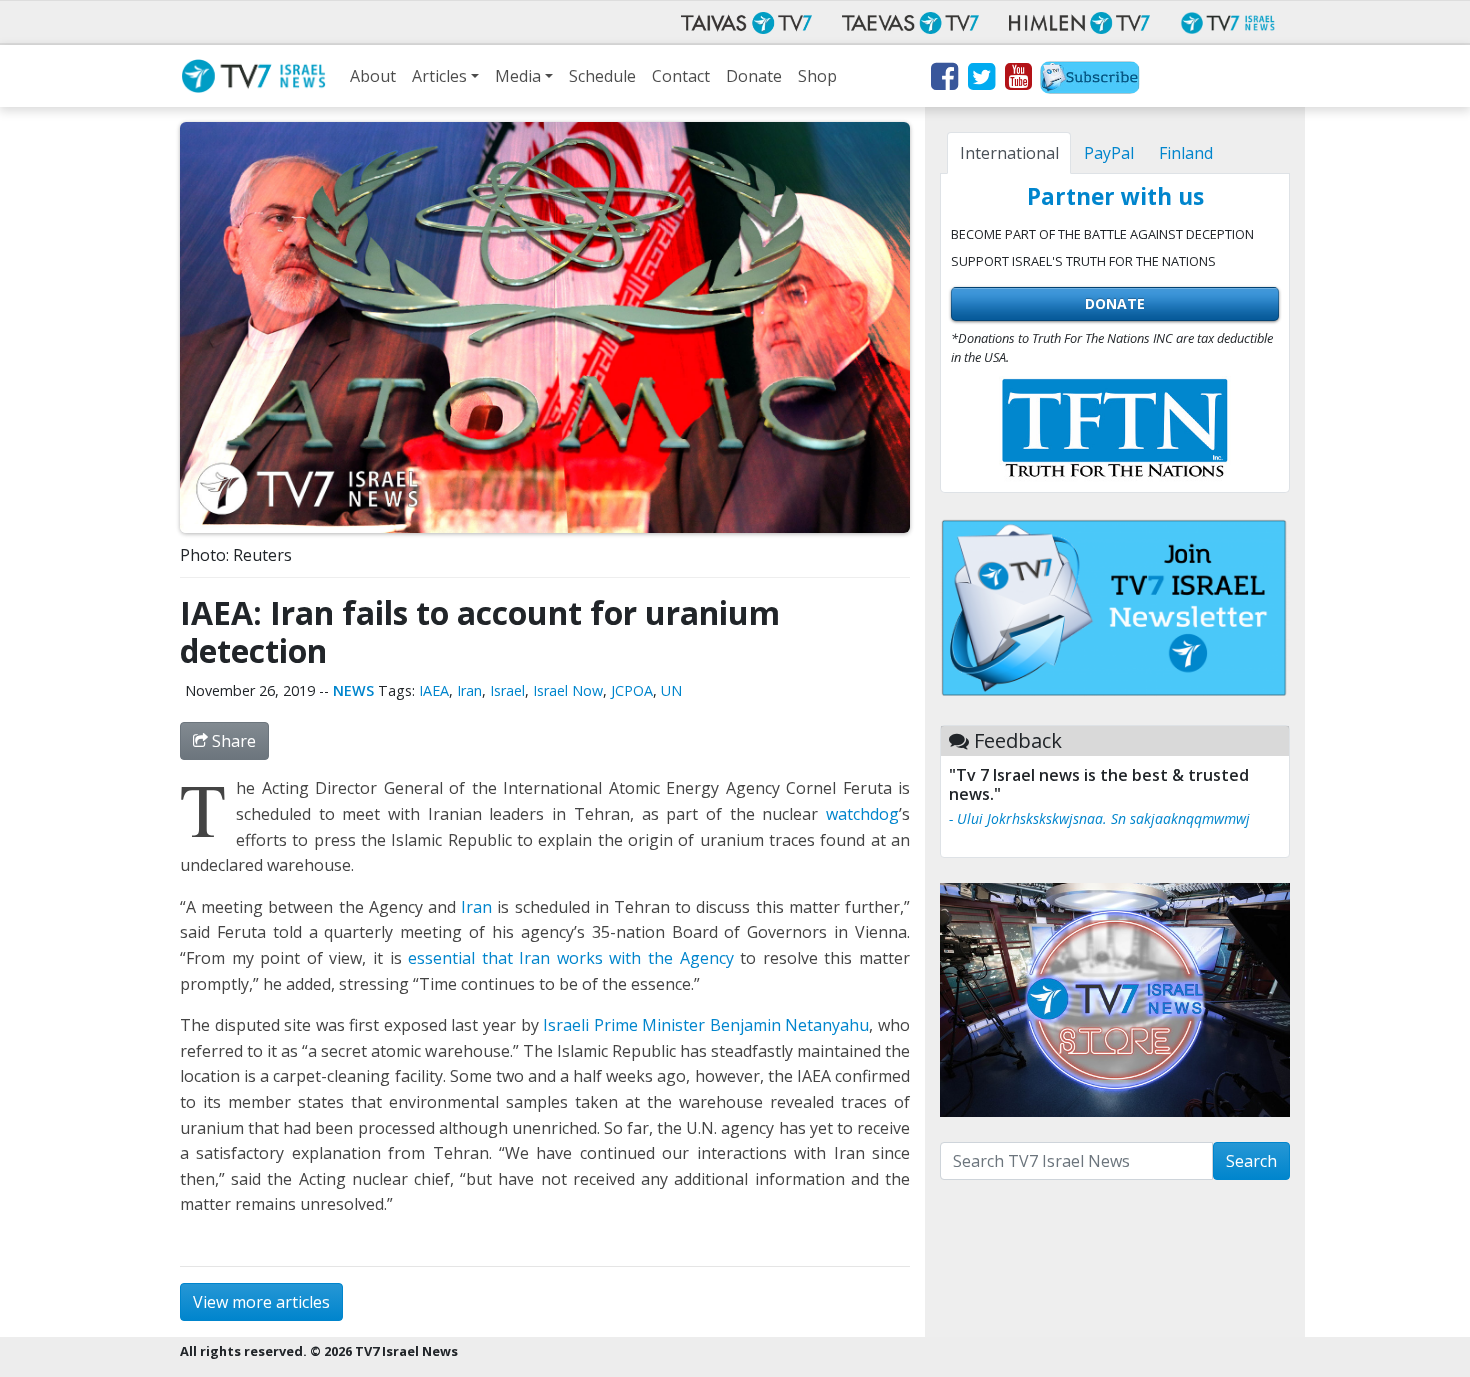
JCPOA (632, 690)
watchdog (862, 814)
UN (671, 690)
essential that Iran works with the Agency (571, 958)
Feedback (1018, 740)
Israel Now (568, 690)
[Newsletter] (1090, 80)
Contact (681, 76)
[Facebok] (943, 80)
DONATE (1115, 303)
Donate (754, 76)
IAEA (434, 690)
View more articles (261, 1302)
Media (518, 76)
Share (232, 741)
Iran (469, 690)
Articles (439, 76)
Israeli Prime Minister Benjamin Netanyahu (706, 1025)
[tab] (1009, 153)
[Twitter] (980, 80)
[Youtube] (1017, 80)
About (373, 76)
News (353, 690)
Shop (817, 76)
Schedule (602, 76)
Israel (507, 690)
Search (1251, 1161)
